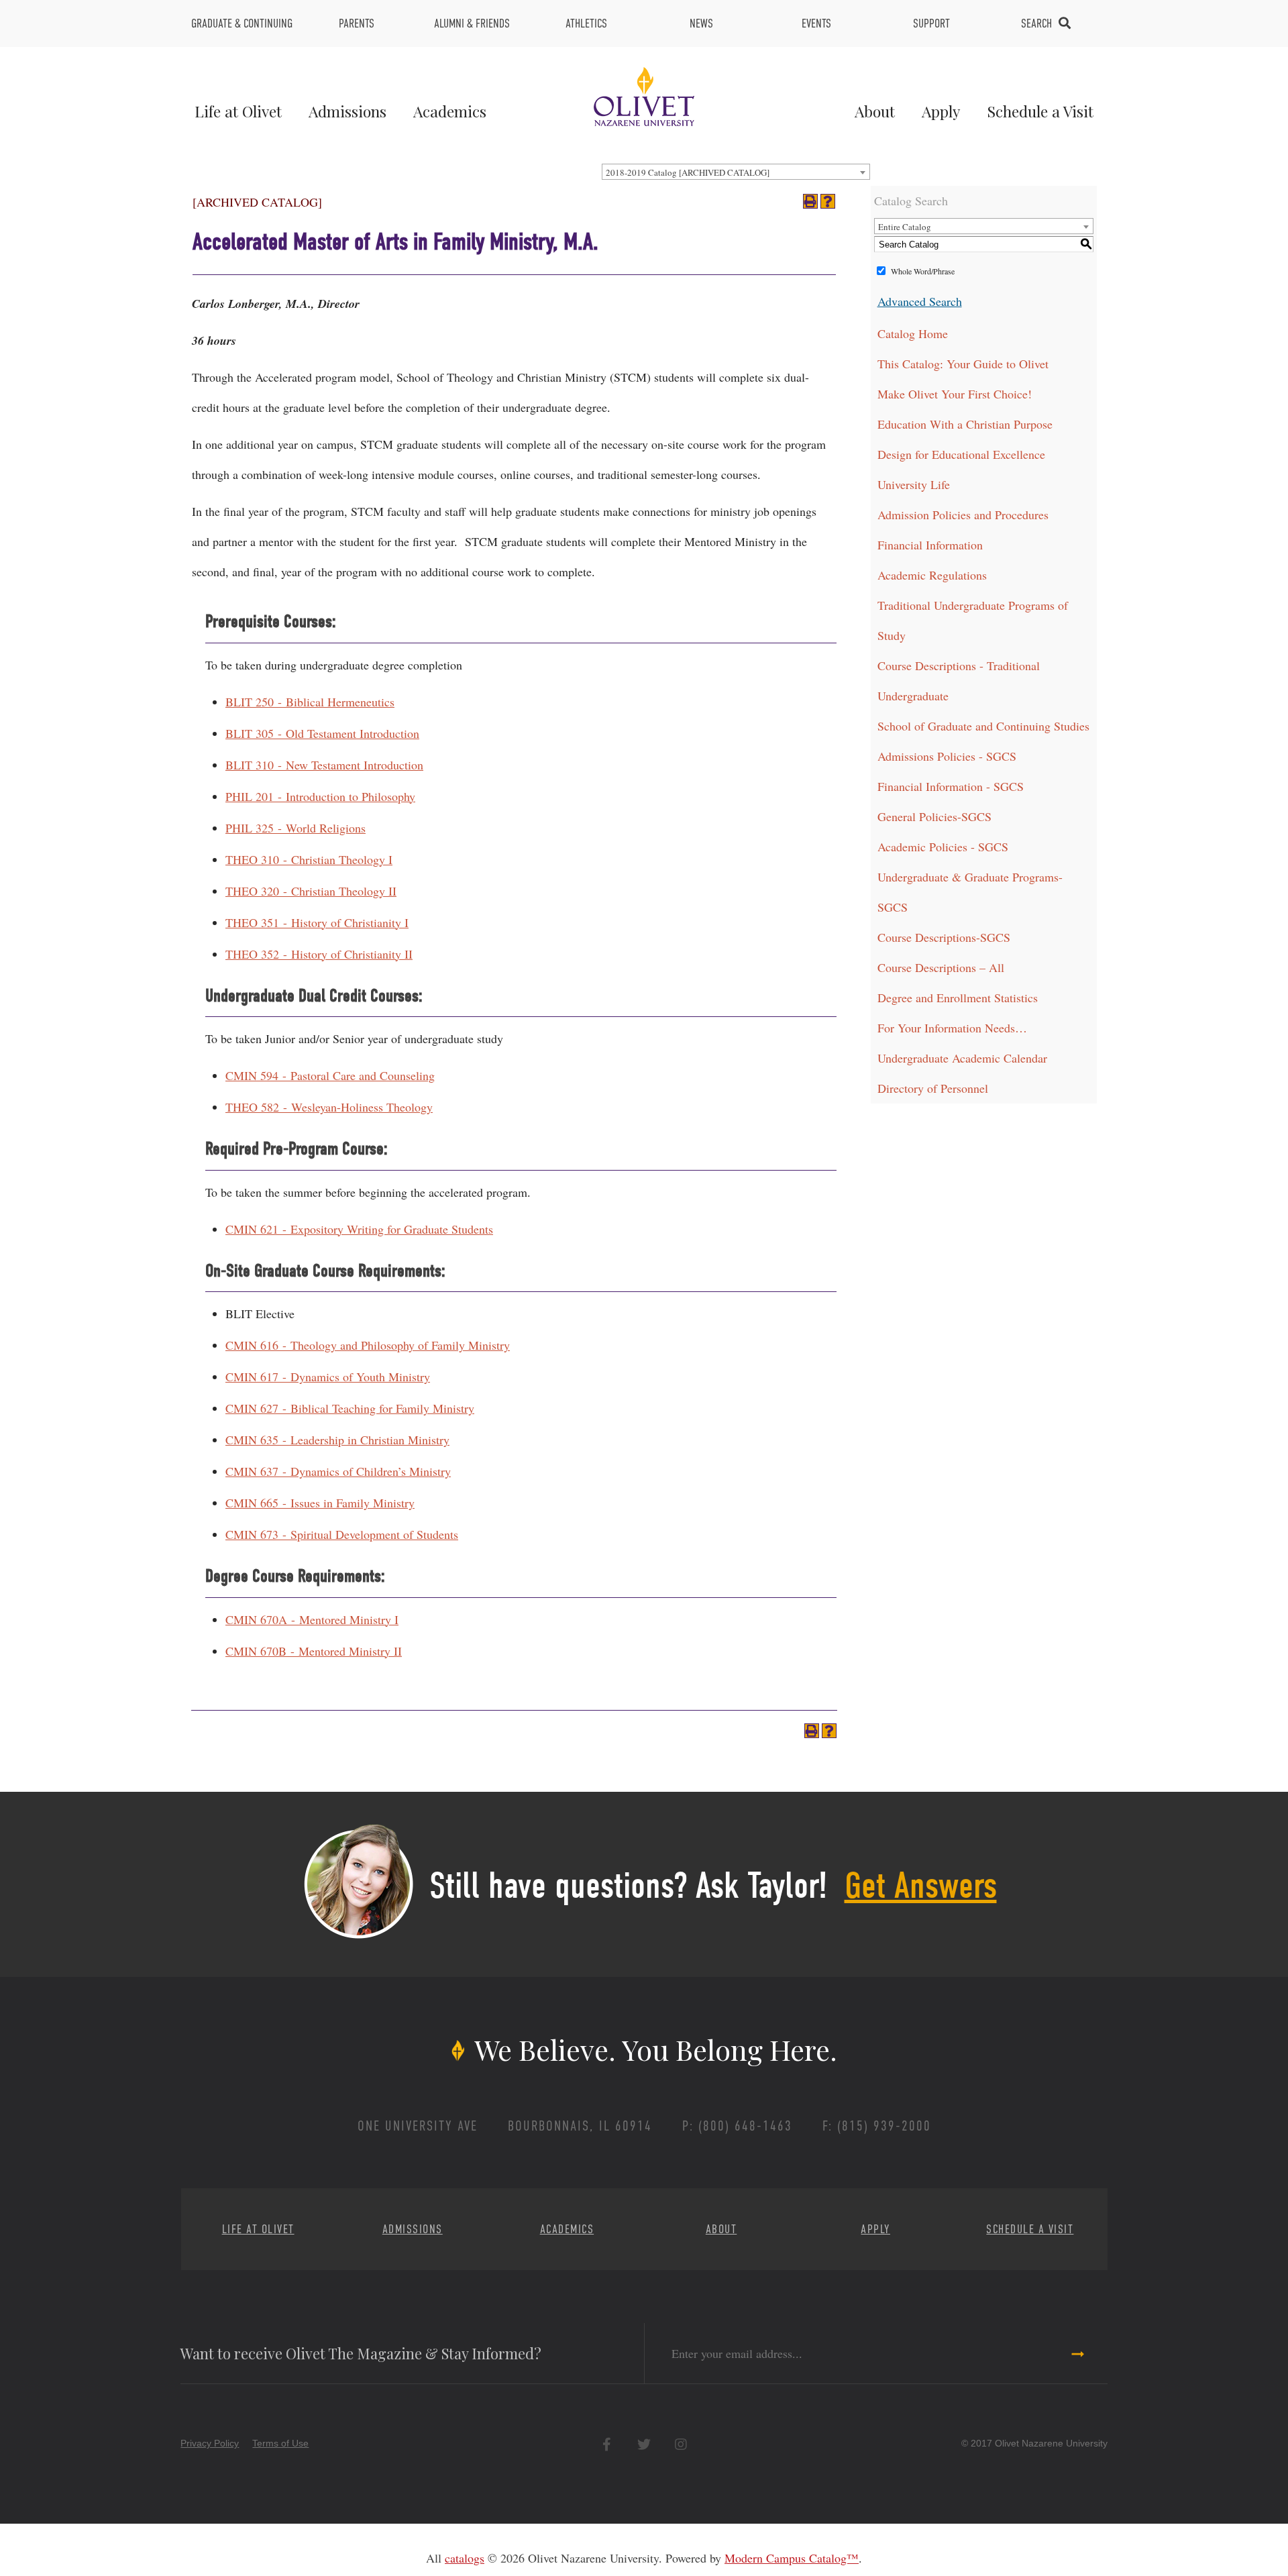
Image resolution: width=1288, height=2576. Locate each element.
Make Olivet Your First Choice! (955, 394)
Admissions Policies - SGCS (947, 756)
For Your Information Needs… (952, 1028)
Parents (357, 23)
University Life (914, 484)
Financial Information (930, 545)
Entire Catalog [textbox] (905, 227)
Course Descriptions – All (941, 967)
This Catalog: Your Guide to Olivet (963, 364)
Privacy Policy (210, 2443)
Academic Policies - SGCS (943, 847)
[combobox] (736, 172)
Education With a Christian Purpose (965, 424)
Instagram (681, 2444)
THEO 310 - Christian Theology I (309, 859)
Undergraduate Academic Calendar (962, 1058)
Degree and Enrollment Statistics (958, 998)
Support (931, 23)
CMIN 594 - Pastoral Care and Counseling (330, 1075)
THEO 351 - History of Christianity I (317, 922)
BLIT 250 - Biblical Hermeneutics (310, 702)
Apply (941, 111)
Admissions (347, 111)
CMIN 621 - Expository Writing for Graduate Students (359, 1229)
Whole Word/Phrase (923, 271)
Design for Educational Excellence (961, 454)
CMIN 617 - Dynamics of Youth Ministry (328, 1377)
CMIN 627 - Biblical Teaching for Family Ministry (350, 1408)
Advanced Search (920, 301)
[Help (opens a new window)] (828, 201)
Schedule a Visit (1040, 111)
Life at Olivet (238, 111)
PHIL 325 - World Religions (296, 828)
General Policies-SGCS (934, 816)
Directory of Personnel (933, 1088)
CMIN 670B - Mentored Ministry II (314, 1651)
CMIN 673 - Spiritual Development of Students (342, 1534)
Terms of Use (280, 2443)
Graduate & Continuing (242, 23)
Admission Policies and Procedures (963, 515)
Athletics (586, 23)
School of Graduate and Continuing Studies (983, 726)
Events (816, 23)
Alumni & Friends (472, 23)
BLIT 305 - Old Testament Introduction (322, 733)
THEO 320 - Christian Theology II (311, 891)
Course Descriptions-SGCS (944, 937)
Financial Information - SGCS (951, 786)
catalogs (465, 2558)
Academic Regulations (932, 575)
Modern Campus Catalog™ (792, 2558)
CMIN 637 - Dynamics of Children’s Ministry (338, 1471)
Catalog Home (913, 333)
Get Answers (921, 1886)
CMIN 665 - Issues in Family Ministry (320, 1503)
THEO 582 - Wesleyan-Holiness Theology (329, 1107)
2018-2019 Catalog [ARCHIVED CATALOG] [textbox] (688, 172)
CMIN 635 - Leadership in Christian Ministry (337, 1440)
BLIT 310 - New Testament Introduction (324, 765)
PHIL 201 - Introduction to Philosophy (320, 796)
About (875, 111)
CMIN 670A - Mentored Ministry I (312, 1619)
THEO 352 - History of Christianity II (319, 954)
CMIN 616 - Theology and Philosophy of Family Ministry (368, 1345)
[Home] (644, 95)
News (701, 23)
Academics (450, 111)
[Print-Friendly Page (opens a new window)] (810, 201)
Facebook (607, 2444)
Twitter (644, 2444)
